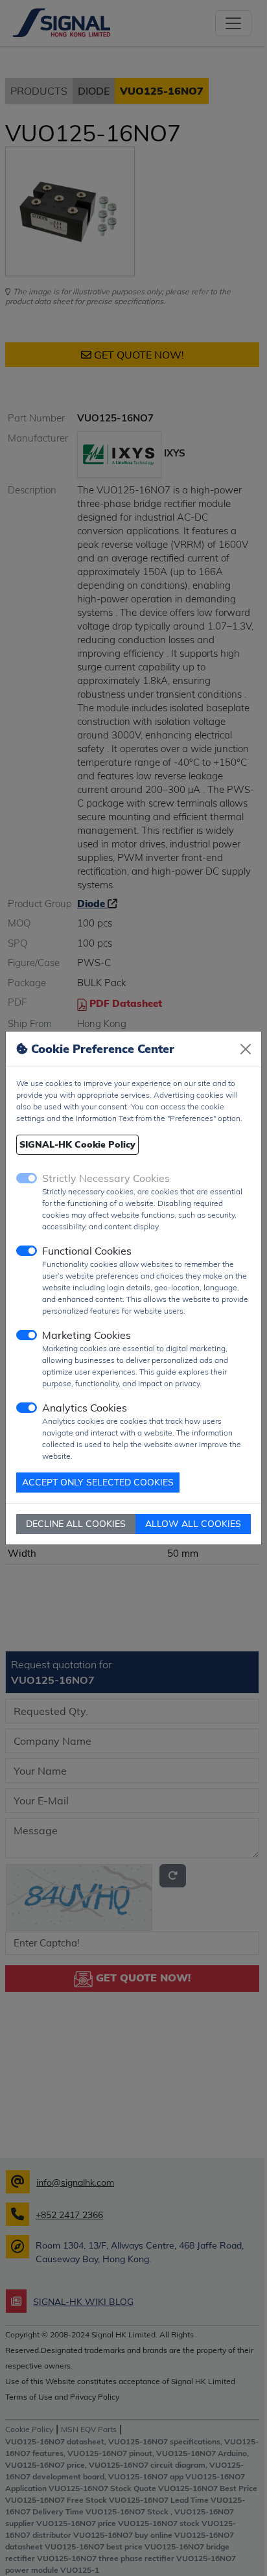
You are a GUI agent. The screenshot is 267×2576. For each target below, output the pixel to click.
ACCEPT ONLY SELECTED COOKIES (98, 1482)
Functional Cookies (87, 1251)
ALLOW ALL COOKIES (193, 1524)
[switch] (27, 1251)
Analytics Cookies (85, 1408)
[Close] (246, 1049)
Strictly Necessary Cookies (106, 1178)
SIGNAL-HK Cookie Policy (77, 1144)
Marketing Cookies (87, 1335)
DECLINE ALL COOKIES (76, 1524)
